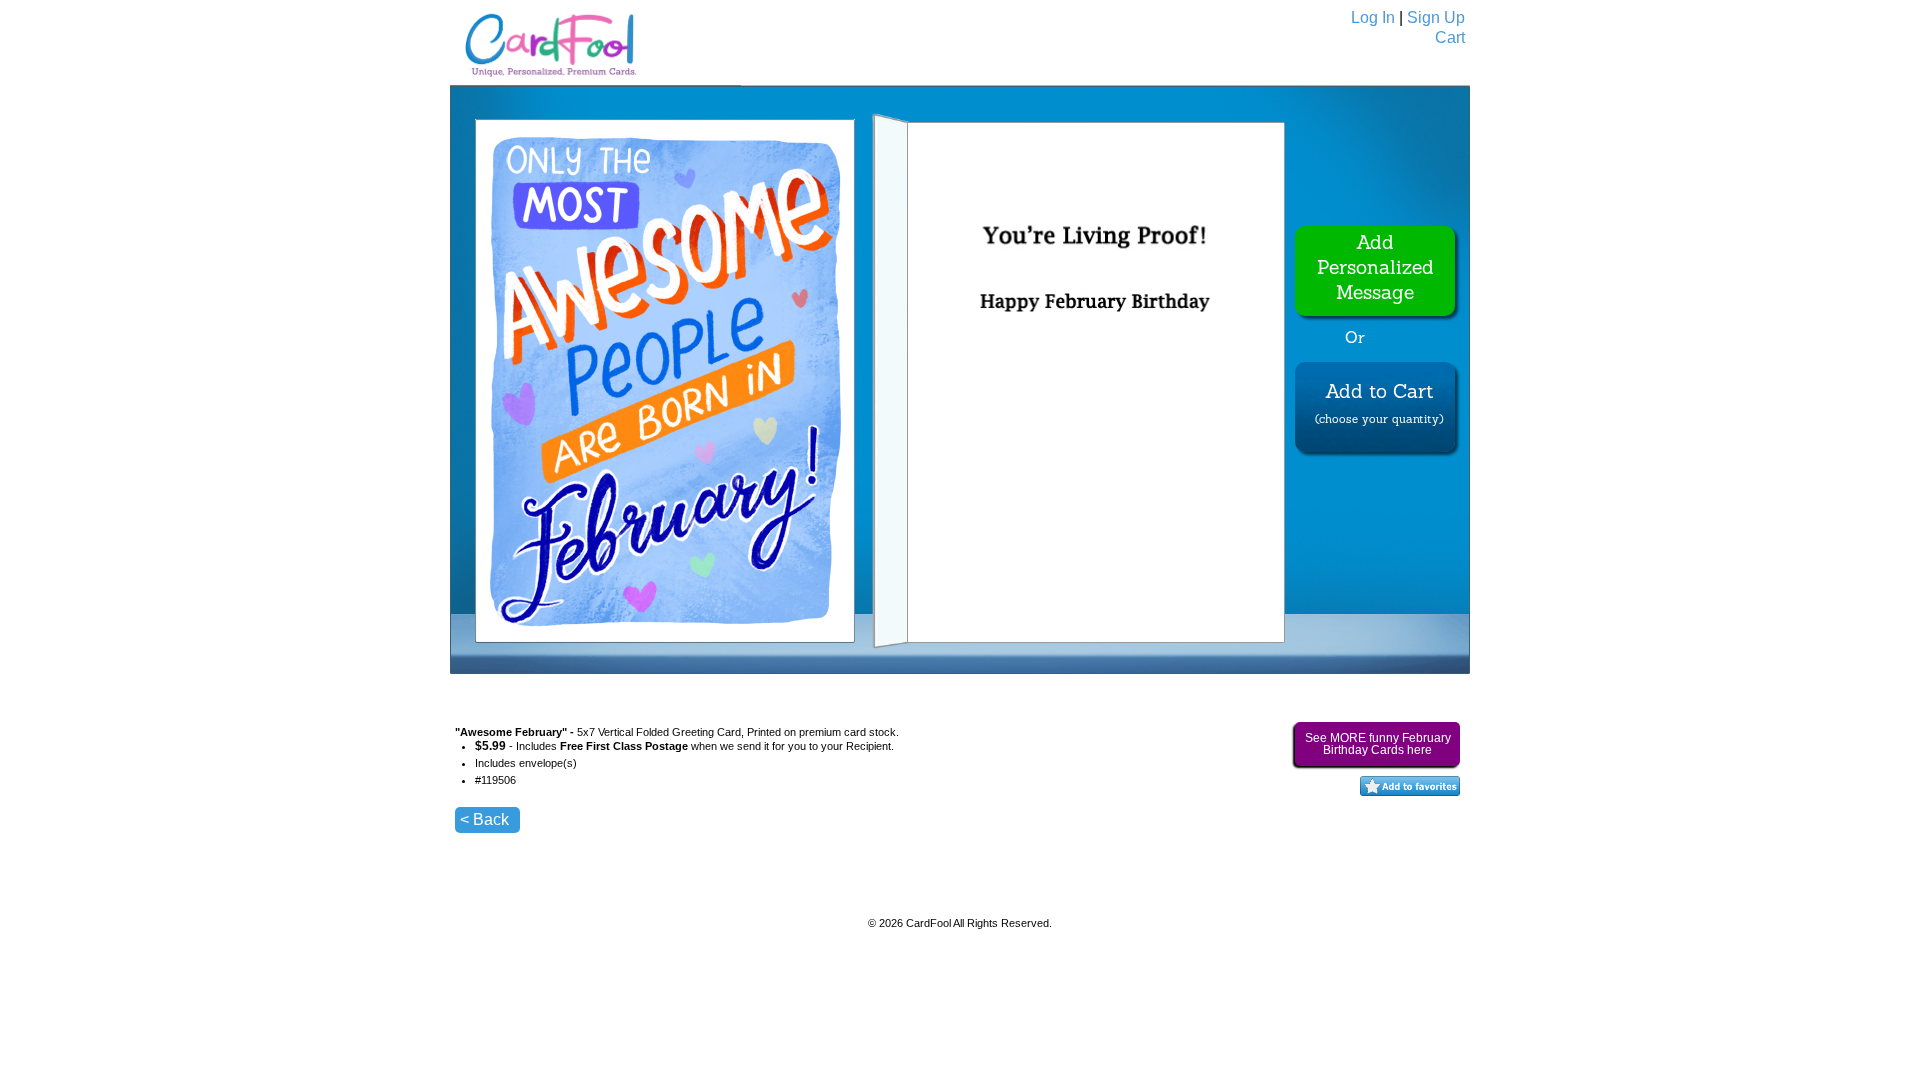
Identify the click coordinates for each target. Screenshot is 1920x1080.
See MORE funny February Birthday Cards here (1378, 744)
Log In (1373, 17)
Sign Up (1436, 17)
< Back (484, 819)
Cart (1450, 37)
